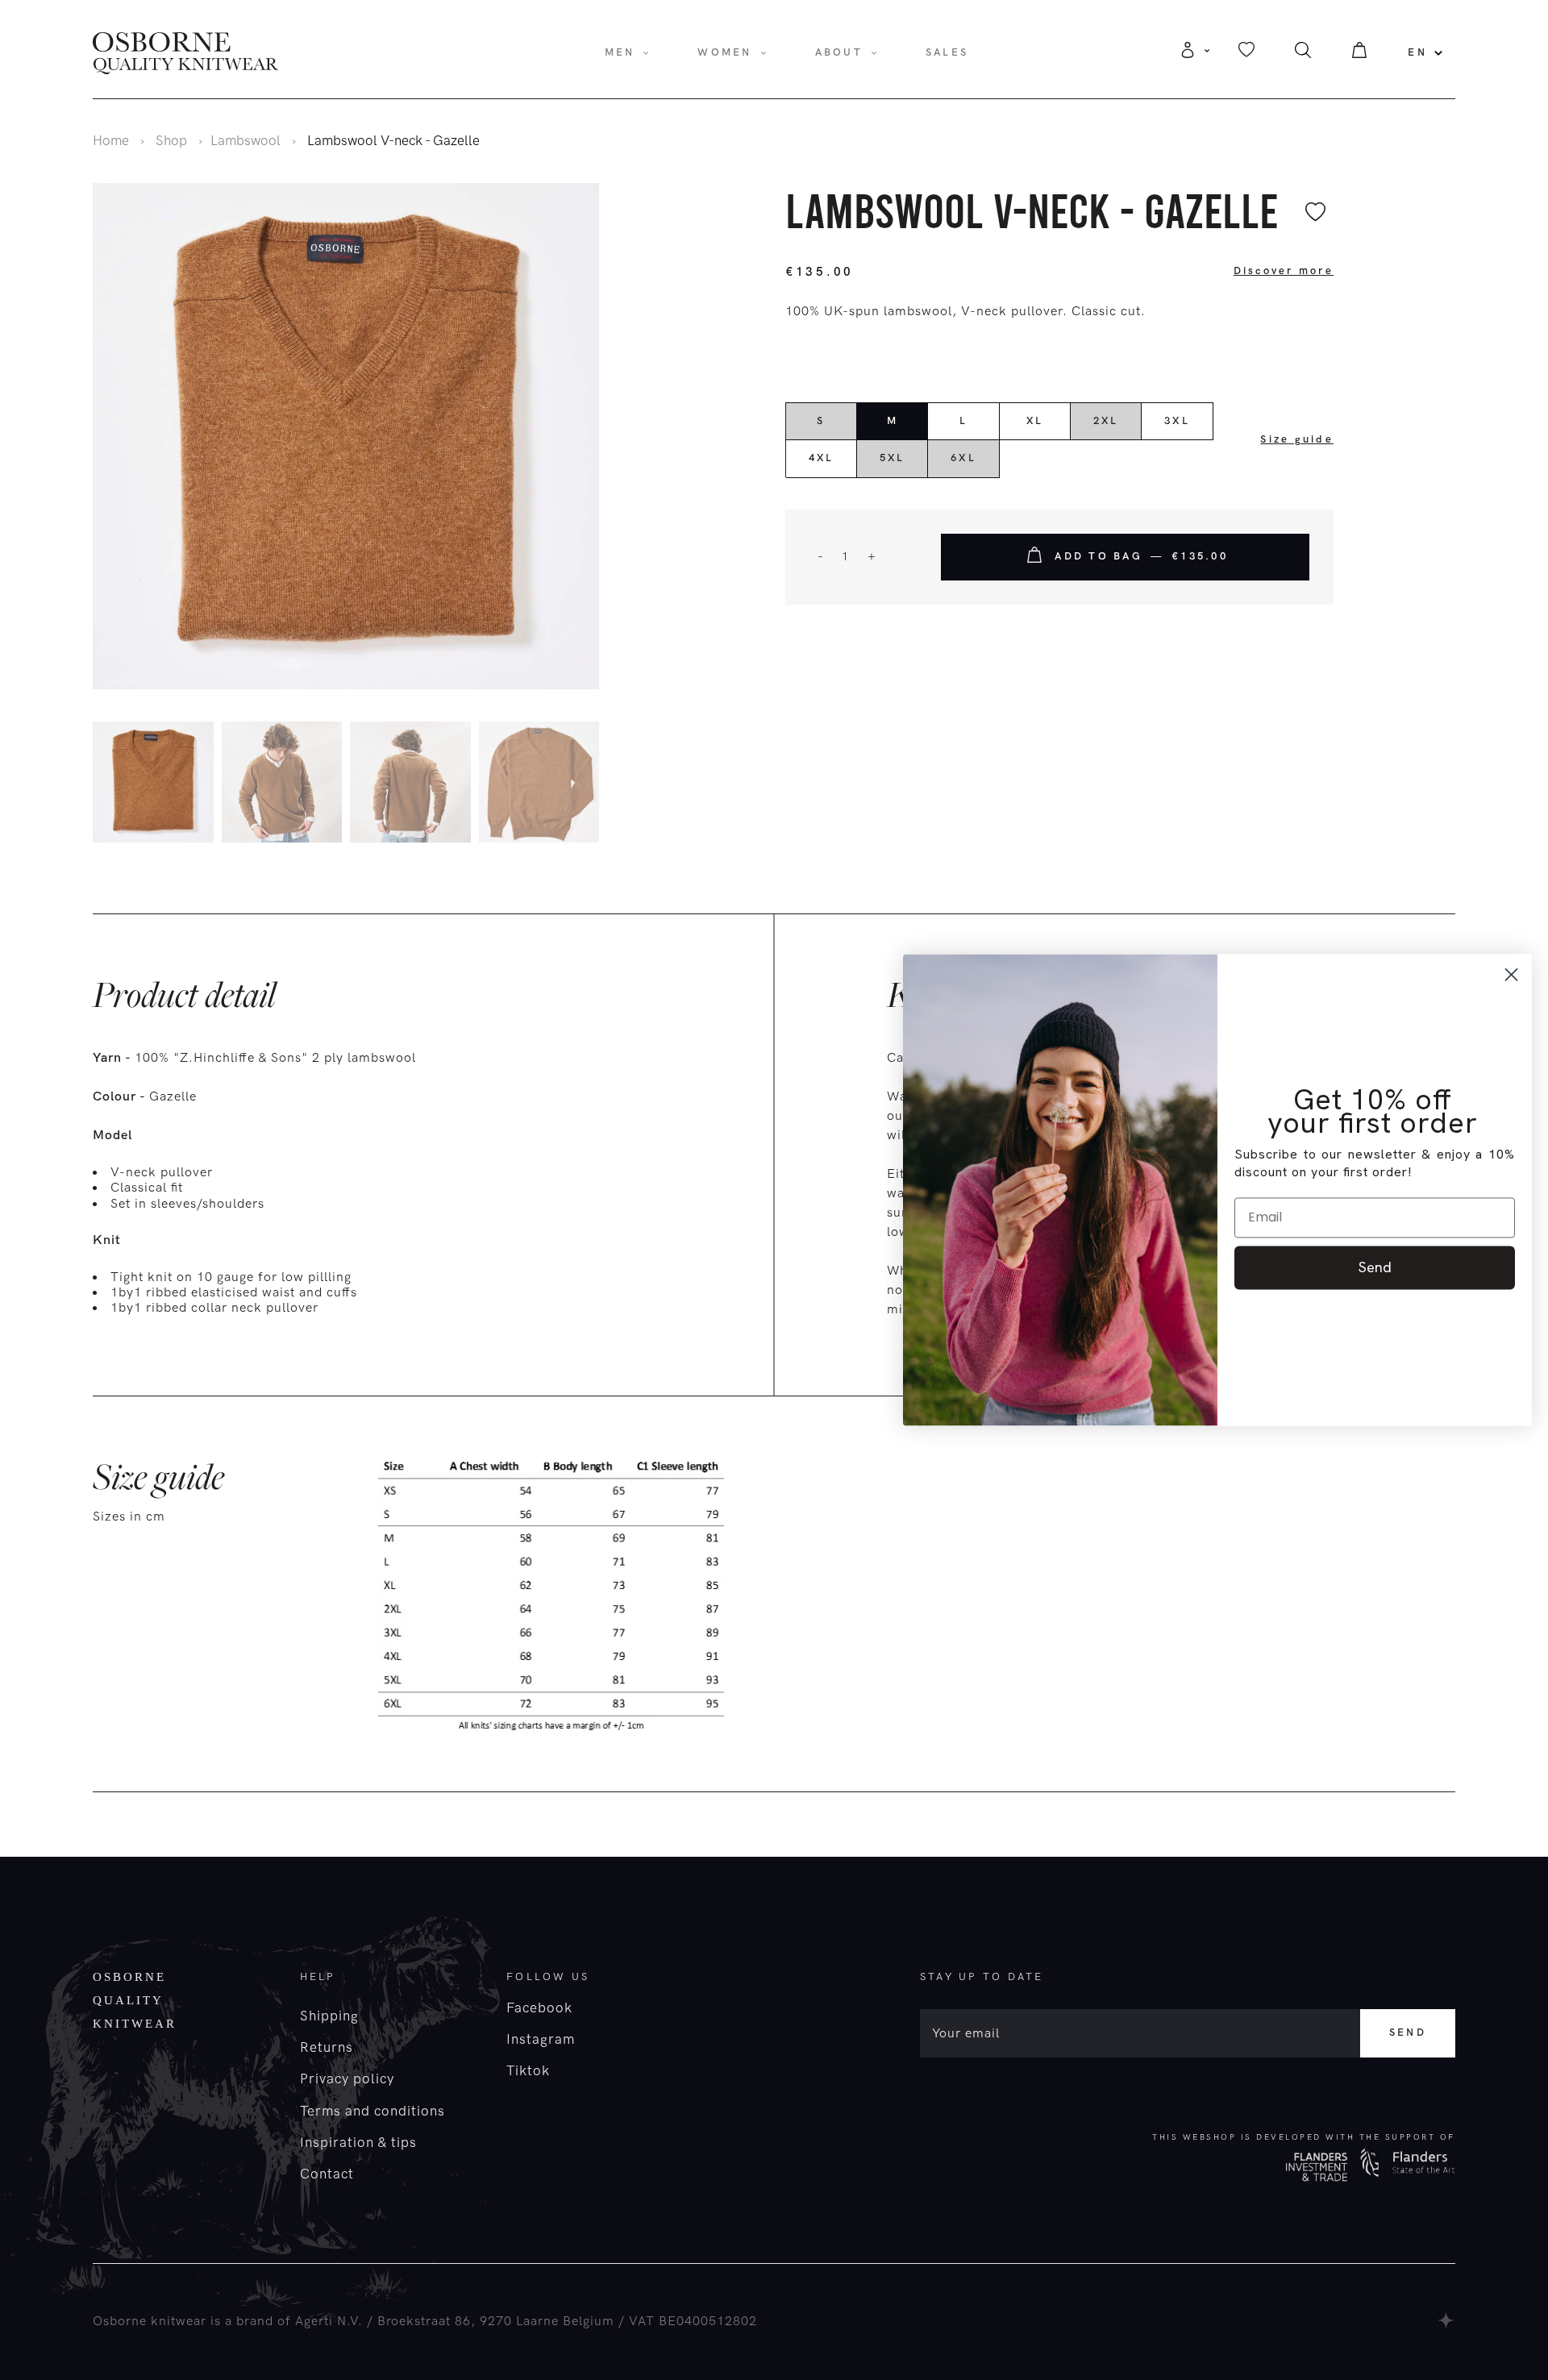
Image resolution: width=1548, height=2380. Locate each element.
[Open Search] (1303, 54)
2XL (1106, 421)
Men (620, 52)
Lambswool (246, 141)
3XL (1177, 421)
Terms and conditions (372, 2112)
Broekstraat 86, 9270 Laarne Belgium (496, 2322)
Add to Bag (1141, 556)
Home (111, 141)
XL (1035, 421)
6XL (963, 458)
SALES (947, 52)
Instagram (541, 2040)
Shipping (329, 2016)
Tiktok (528, 2071)
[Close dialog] (1511, 974)
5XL (893, 458)
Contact (327, 2174)
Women (724, 52)
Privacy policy (347, 2079)
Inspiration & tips (358, 2143)
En (1417, 52)
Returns (327, 2048)
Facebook (539, 2008)
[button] (595, 785)
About (839, 52)
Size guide (1297, 439)
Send (1408, 2033)
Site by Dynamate (1447, 2320)
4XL (822, 458)
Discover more (1284, 271)
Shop (171, 141)
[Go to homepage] (185, 52)
